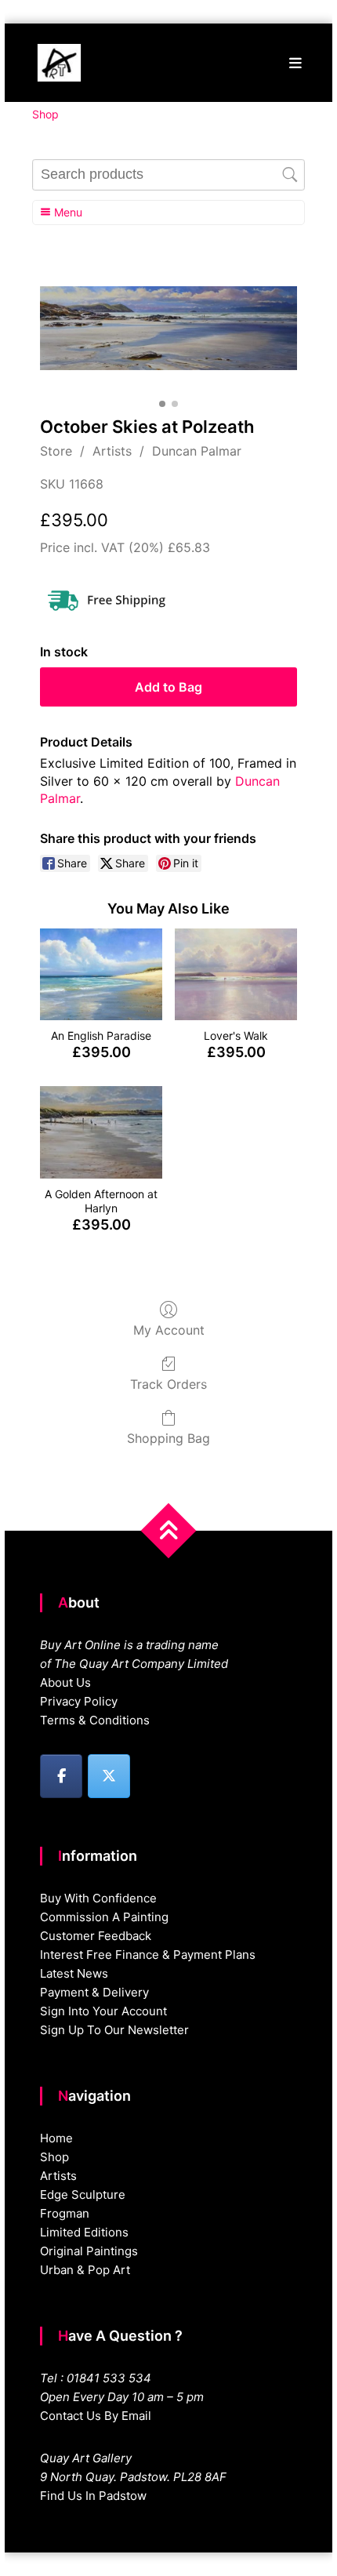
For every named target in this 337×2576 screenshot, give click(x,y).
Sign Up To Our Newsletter (114, 2030)
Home (56, 2138)
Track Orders (168, 1384)
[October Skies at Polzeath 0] (169, 328)
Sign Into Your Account (103, 2011)
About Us (65, 1682)
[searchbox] (169, 175)
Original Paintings (89, 2251)
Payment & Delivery (94, 1992)
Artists (112, 451)
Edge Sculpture (83, 2195)
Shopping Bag (168, 1438)
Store (56, 451)
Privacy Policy (79, 1701)
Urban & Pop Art (85, 2270)
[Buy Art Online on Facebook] (61, 1776)
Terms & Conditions (95, 1720)
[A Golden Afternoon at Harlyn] (101, 1132)
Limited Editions (84, 2232)
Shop (54, 2157)
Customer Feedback (96, 1936)
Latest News (74, 1973)
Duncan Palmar (197, 451)
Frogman (65, 2213)
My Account (169, 1330)
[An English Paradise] (101, 974)
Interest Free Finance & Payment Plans (148, 1955)
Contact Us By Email (96, 2416)
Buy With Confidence (98, 1898)
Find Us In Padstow (93, 2496)
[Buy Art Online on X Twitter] (109, 1776)
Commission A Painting (104, 1917)
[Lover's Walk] (236, 974)
